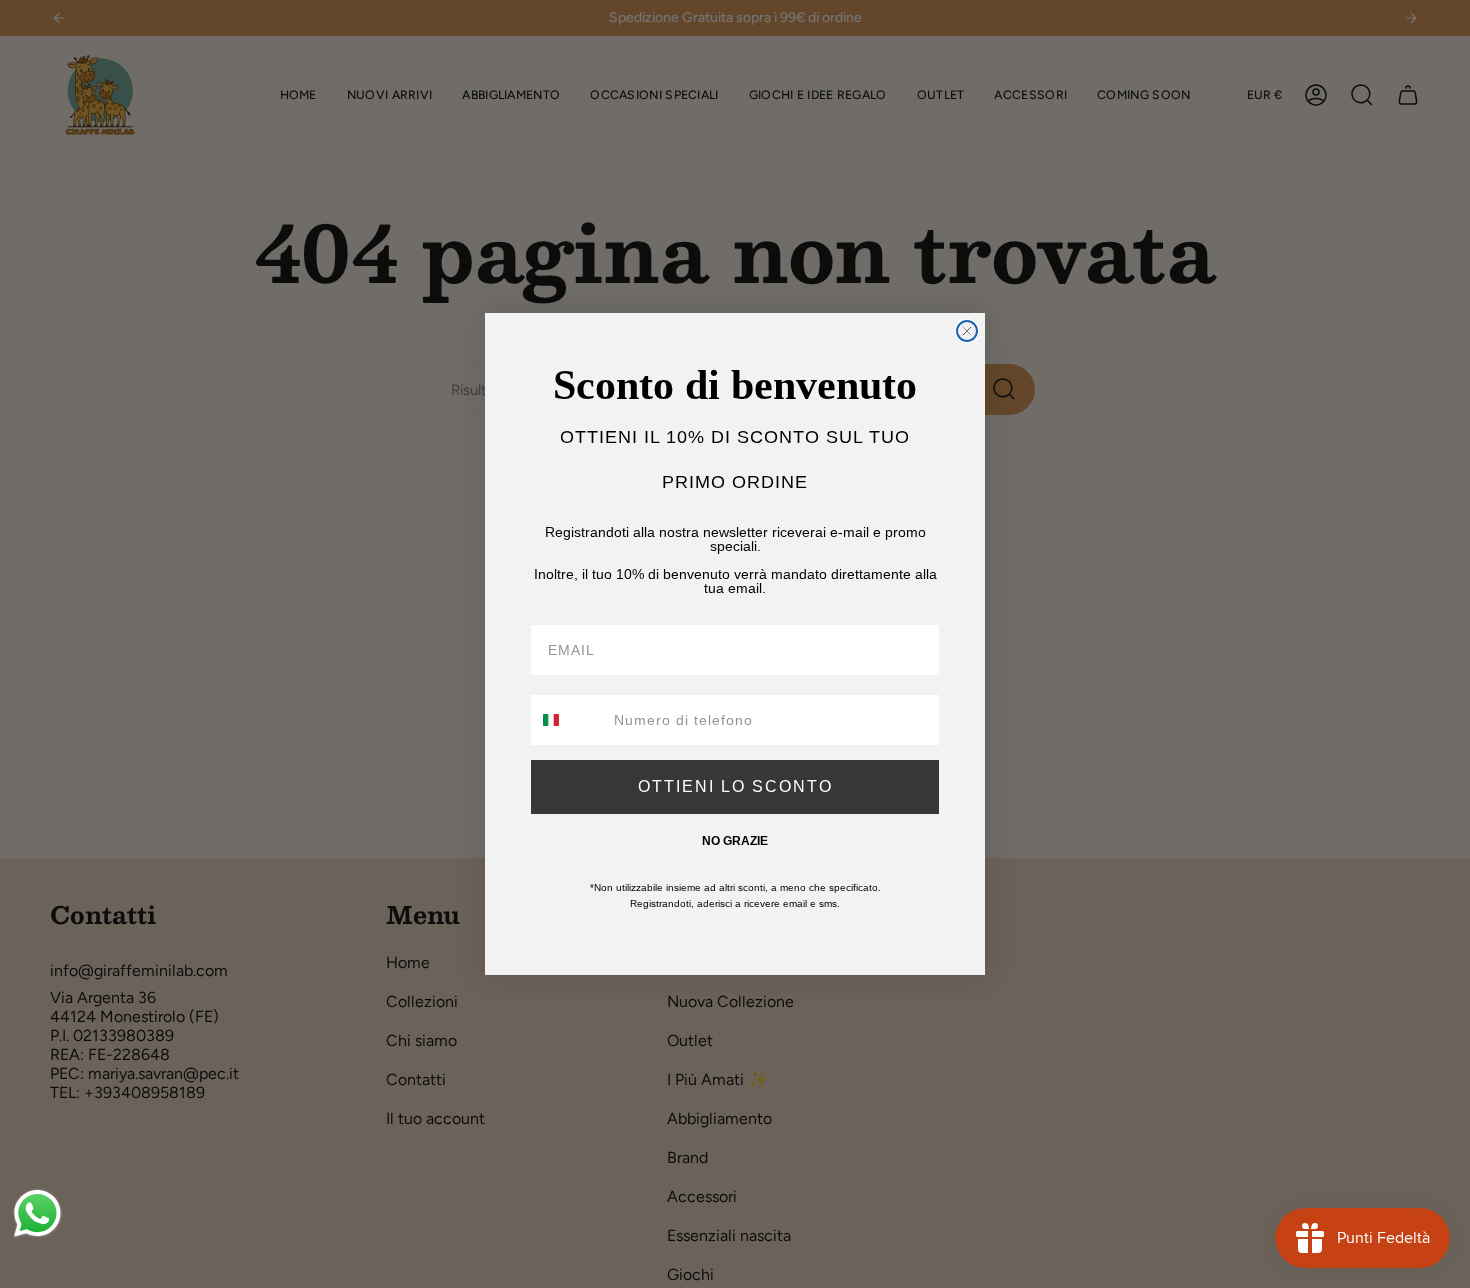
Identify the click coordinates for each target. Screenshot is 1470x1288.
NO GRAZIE (735, 841)
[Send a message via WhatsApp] (37, 1213)
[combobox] (568, 720)
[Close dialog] (967, 331)
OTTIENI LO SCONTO (735, 786)
